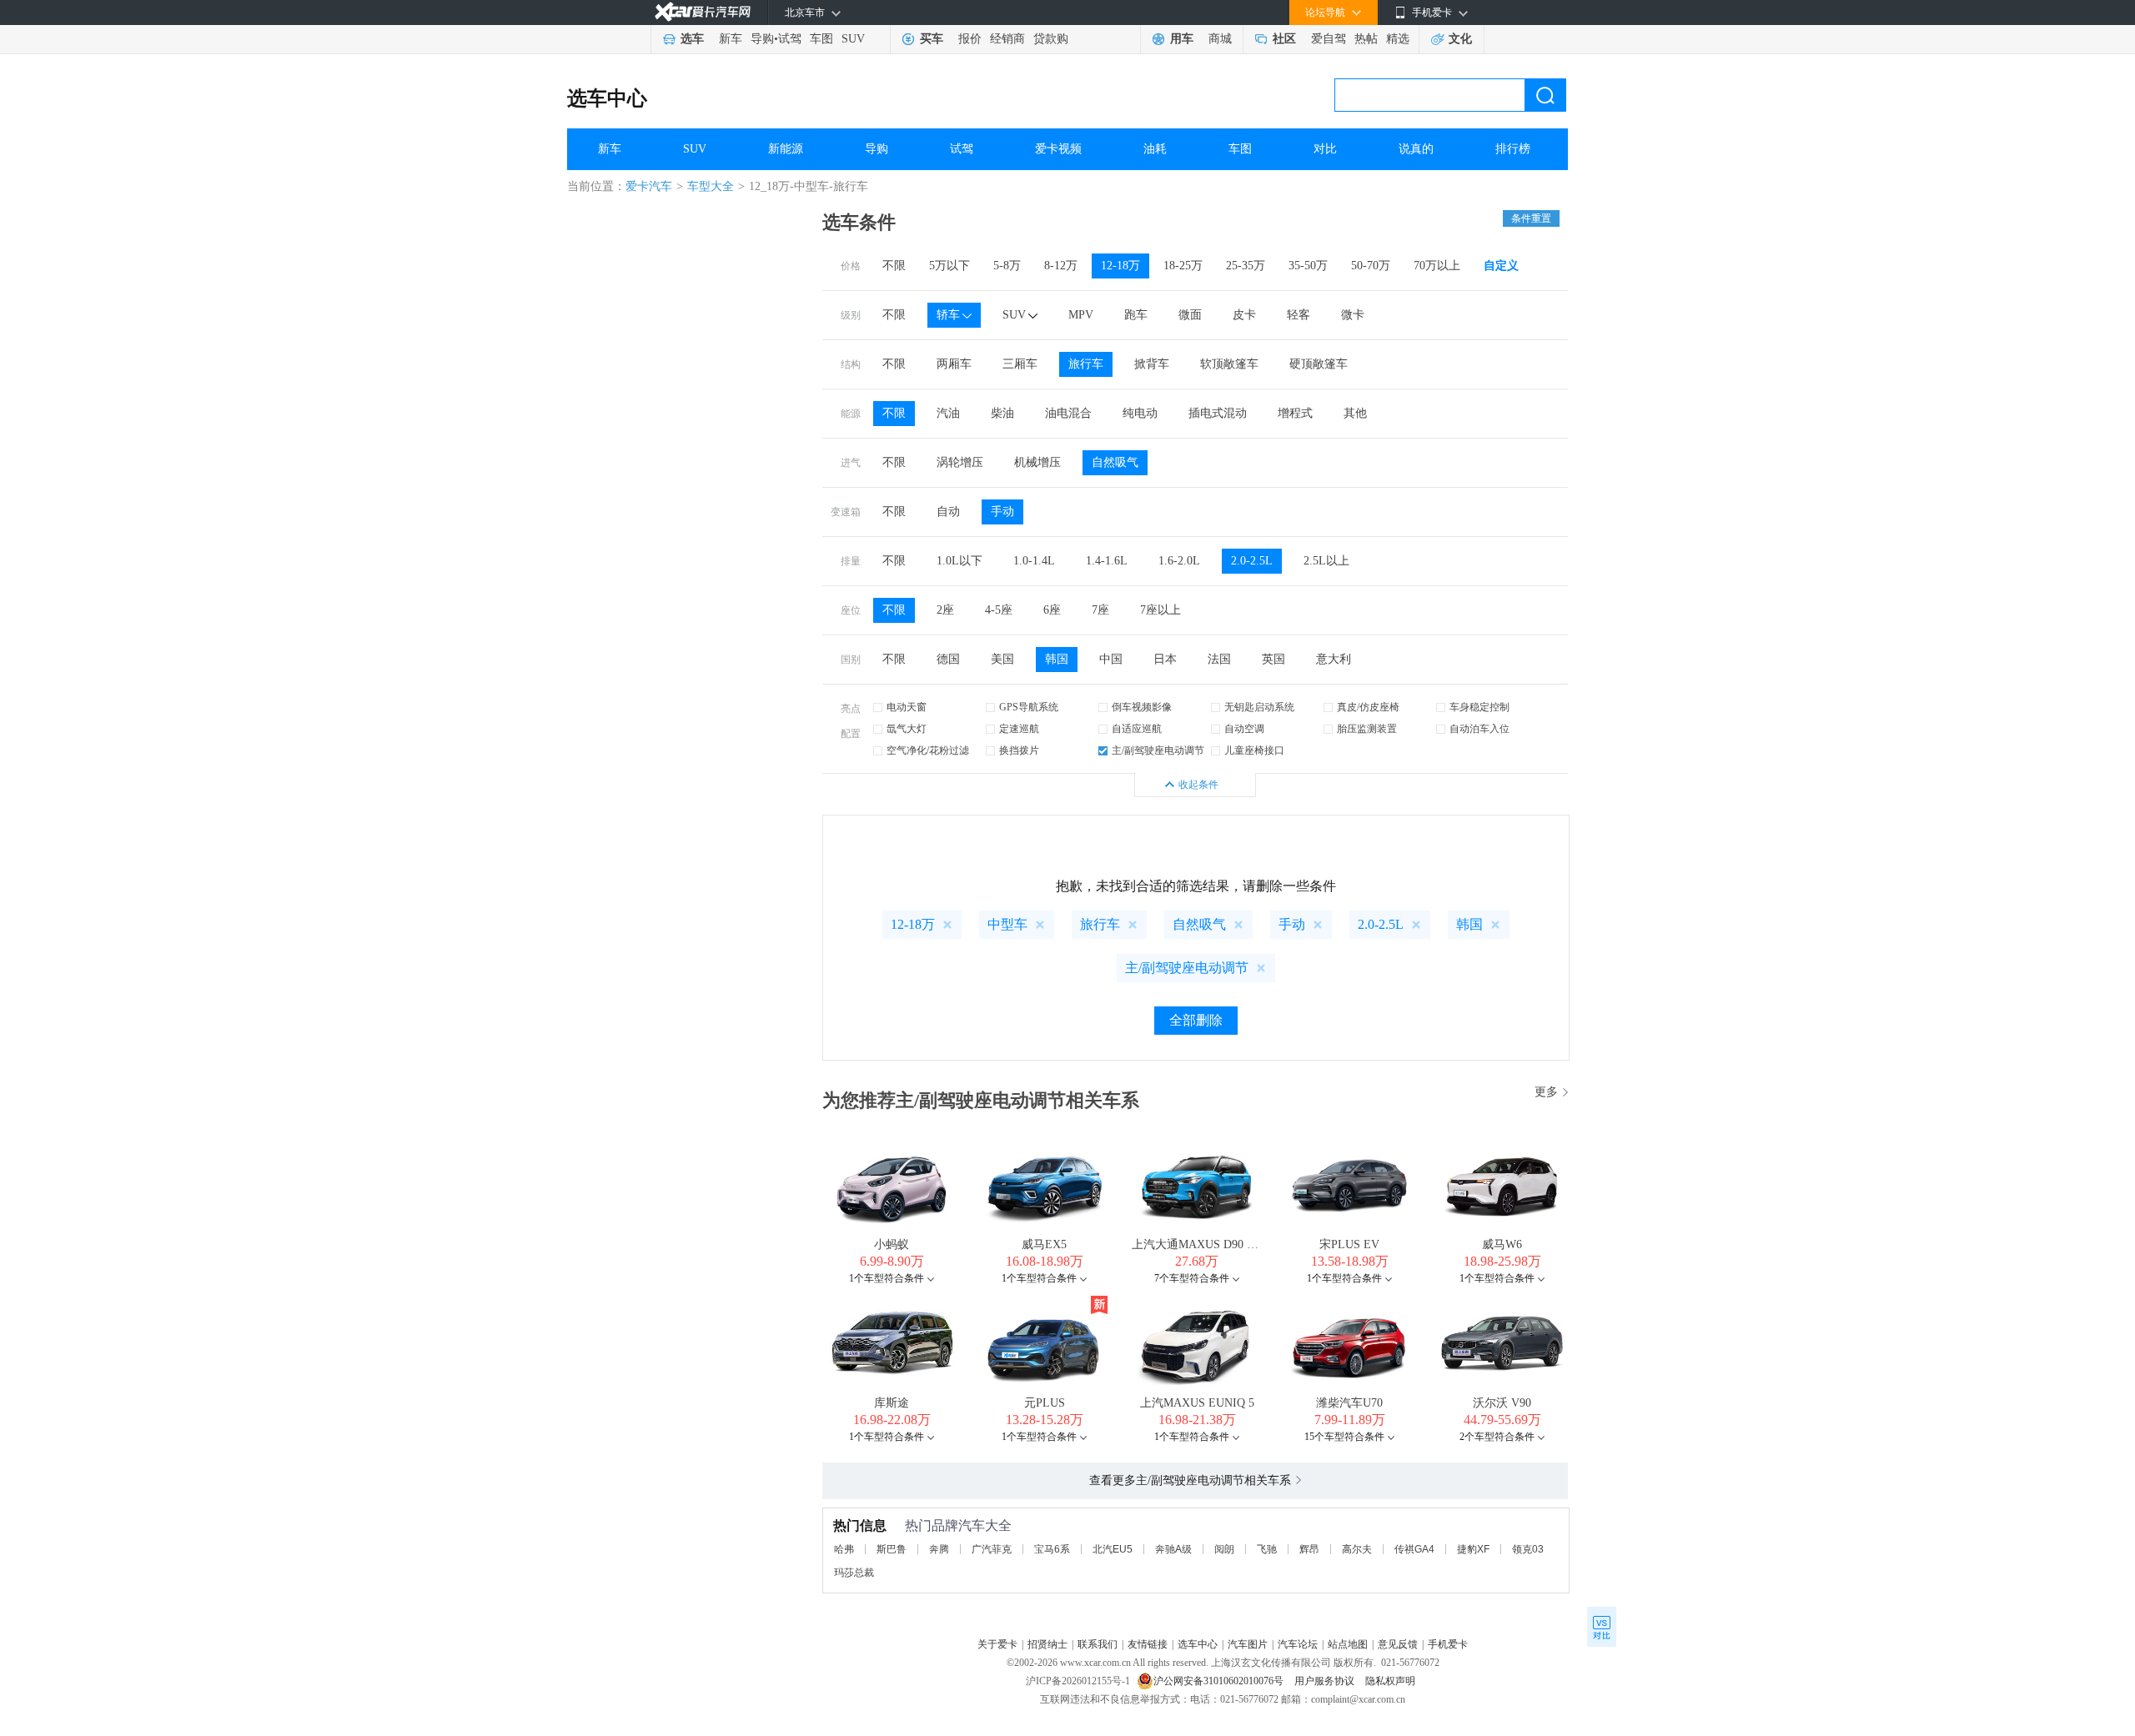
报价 (970, 39)
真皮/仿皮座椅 (1368, 707)
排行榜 (1513, 149)
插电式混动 (1218, 413)
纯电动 (1140, 413)
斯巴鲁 (892, 1549)
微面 (1190, 315)
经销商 (1007, 39)
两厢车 (954, 364)
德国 (948, 659)
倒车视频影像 (1142, 707)
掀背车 (1152, 364)
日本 (1165, 659)
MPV (1081, 315)
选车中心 (607, 98)
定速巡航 (1019, 729)
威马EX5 (1044, 1244)
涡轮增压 (960, 462)
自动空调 (1244, 729)
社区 (1284, 39)
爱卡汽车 (649, 186)
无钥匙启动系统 (1259, 707)
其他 (1355, 413)
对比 (1325, 149)
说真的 (1416, 149)
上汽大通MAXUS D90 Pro (1198, 1244)
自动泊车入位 (1479, 729)
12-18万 (1120, 266)
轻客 (1299, 315)
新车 (731, 39)
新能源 (786, 149)
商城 (1220, 39)
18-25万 (1183, 266)
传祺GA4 (1414, 1549)
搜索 (1545, 95)
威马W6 (1502, 1244)
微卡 (1353, 315)
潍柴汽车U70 (1349, 1403)
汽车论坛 (1298, 1644)
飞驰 (1267, 1549)
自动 (948, 512)
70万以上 (1437, 266)
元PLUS (1045, 1403)
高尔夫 (1357, 1549)
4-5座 (999, 610)
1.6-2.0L (1179, 561)
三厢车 (1020, 364)
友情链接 (1148, 1644)
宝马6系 (1052, 1549)
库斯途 (892, 1403)
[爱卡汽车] (703, 12)
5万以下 (949, 266)
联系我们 (1098, 1644)
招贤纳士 (1047, 1644)
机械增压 (1037, 462)
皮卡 (1244, 315)
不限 (894, 266)
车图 (821, 39)
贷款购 (1051, 39)
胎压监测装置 (1367, 729)
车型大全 (711, 186)
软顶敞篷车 (1229, 364)
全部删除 (1196, 1020)
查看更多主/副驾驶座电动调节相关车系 (1190, 1480)
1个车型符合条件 (887, 1278)
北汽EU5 (1113, 1549)
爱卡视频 (1058, 149)
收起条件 (1198, 785)
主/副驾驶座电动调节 (1158, 750)
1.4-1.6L (1107, 561)
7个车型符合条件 (1192, 1278)
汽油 (948, 413)
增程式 (1295, 413)
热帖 (1366, 39)
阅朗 (1224, 1549)
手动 (1002, 512)
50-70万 (1371, 266)
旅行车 (1086, 364)
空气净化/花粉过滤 (928, 750)
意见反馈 (1398, 1644)
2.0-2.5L (1252, 561)
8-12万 (1061, 266)
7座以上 (1160, 610)
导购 (762, 39)
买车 (932, 39)
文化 (1460, 39)
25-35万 (1246, 266)
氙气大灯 (907, 729)
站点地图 (1348, 1644)
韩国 (1057, 659)
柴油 (1002, 413)
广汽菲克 (992, 1549)
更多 (1546, 1092)
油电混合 (1068, 413)
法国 (1219, 659)
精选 (1398, 39)
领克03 (1528, 1549)
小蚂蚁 (892, 1244)
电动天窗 (907, 707)
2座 (945, 610)
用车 (1182, 39)
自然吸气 (1115, 462)
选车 (692, 39)
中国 (1111, 659)
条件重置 (1531, 218)
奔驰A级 (1173, 1549)
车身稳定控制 (1479, 707)
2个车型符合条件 (1497, 1437)
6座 (1052, 610)
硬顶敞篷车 (1319, 364)
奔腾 (939, 1549)
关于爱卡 (997, 1644)
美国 (1002, 659)
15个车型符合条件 (1344, 1437)
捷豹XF (1473, 1549)
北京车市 (805, 13)
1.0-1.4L (1034, 561)
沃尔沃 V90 (1502, 1403)
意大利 (1334, 659)
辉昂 (1309, 1549)
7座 (1100, 610)
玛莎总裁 (854, 1573)
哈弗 (844, 1549)
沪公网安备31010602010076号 (1220, 1681)
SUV (853, 39)
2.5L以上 (1326, 561)
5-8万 (1007, 266)
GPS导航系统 (1029, 707)
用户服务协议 (1326, 1681)
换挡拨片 (1019, 750)
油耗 (1155, 149)
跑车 (1136, 315)
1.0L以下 (959, 561)
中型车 (1007, 924)
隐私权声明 (1390, 1681)
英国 (1273, 659)
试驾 (790, 39)
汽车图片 (1248, 1644)
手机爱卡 (1448, 1644)
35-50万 (1308, 266)
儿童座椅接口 (1254, 750)
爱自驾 (1329, 39)
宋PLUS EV (1349, 1244)
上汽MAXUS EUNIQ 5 (1197, 1403)
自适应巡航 (1137, 729)
